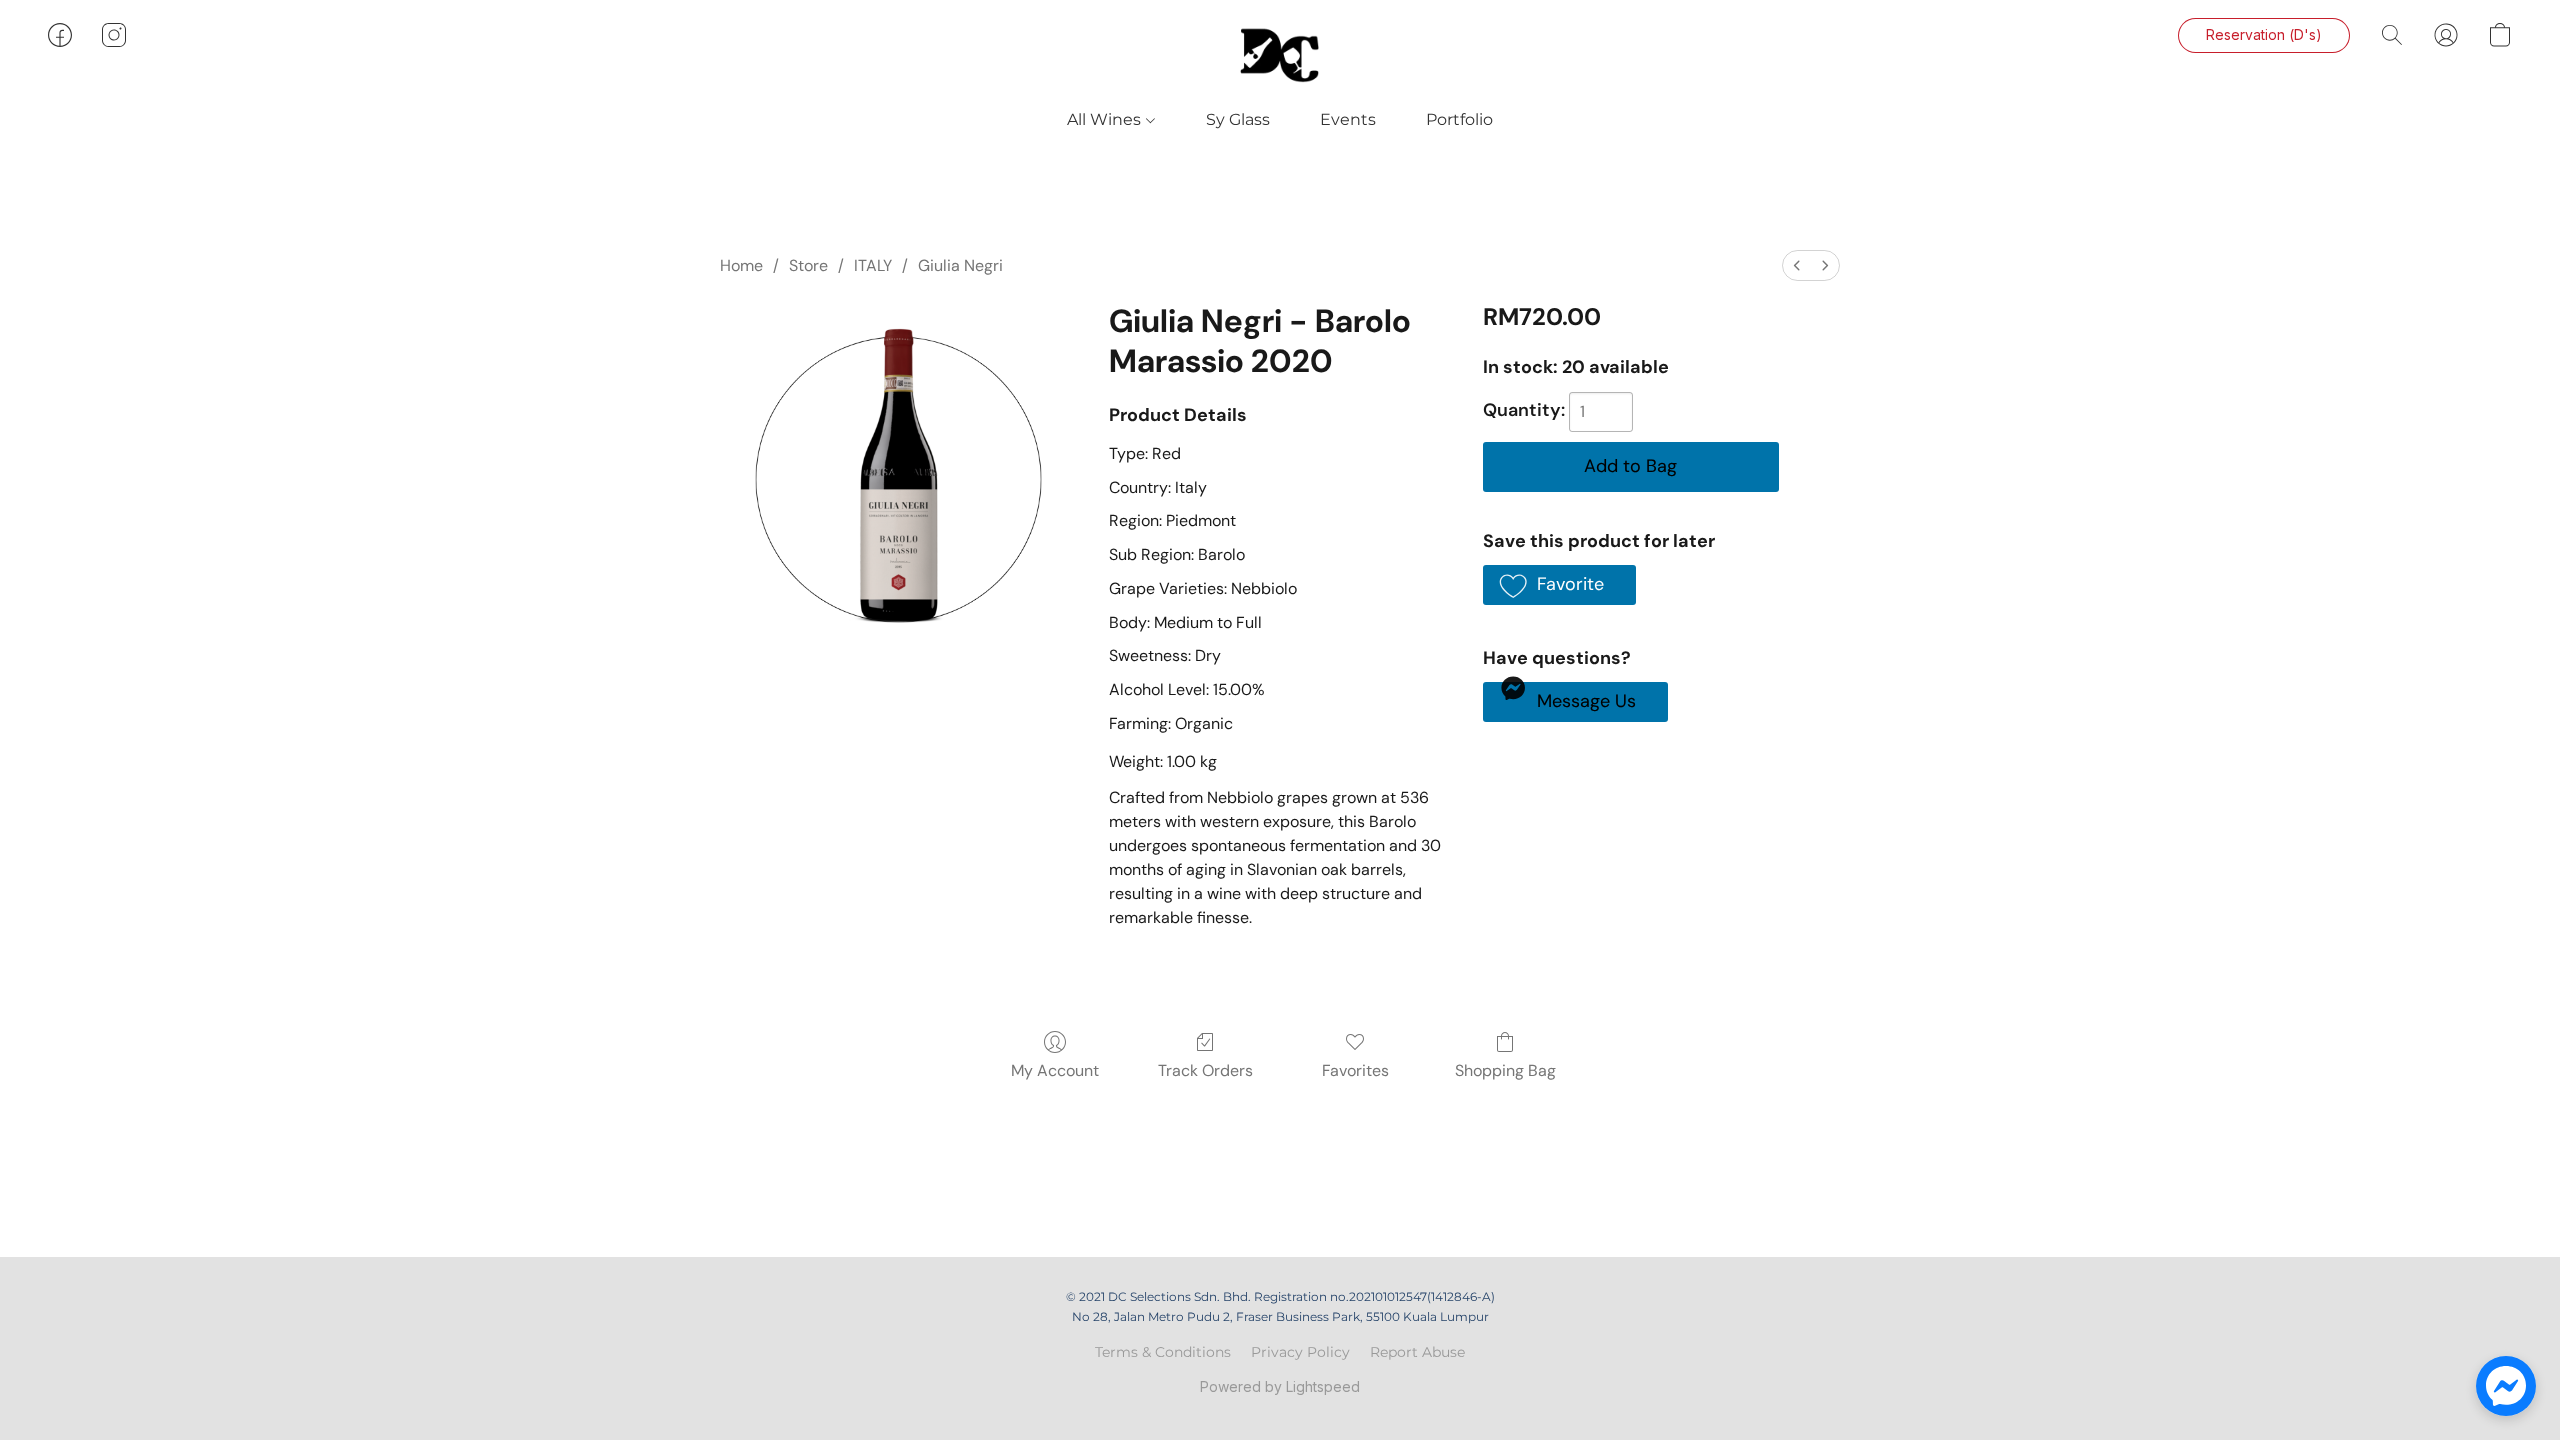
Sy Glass (1238, 119)
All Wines (1106, 119)
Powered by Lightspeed (1280, 1386)
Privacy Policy (1300, 1352)
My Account (1055, 1070)
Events (1348, 119)
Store (808, 265)
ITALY (873, 265)
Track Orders (1205, 1070)
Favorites (1355, 1070)
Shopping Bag (1505, 1070)
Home (741, 265)
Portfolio (1459, 119)
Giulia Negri (960, 265)
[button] (1280, 55)
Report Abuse (1417, 1352)
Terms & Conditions (1163, 1352)
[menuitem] (1797, 265)
